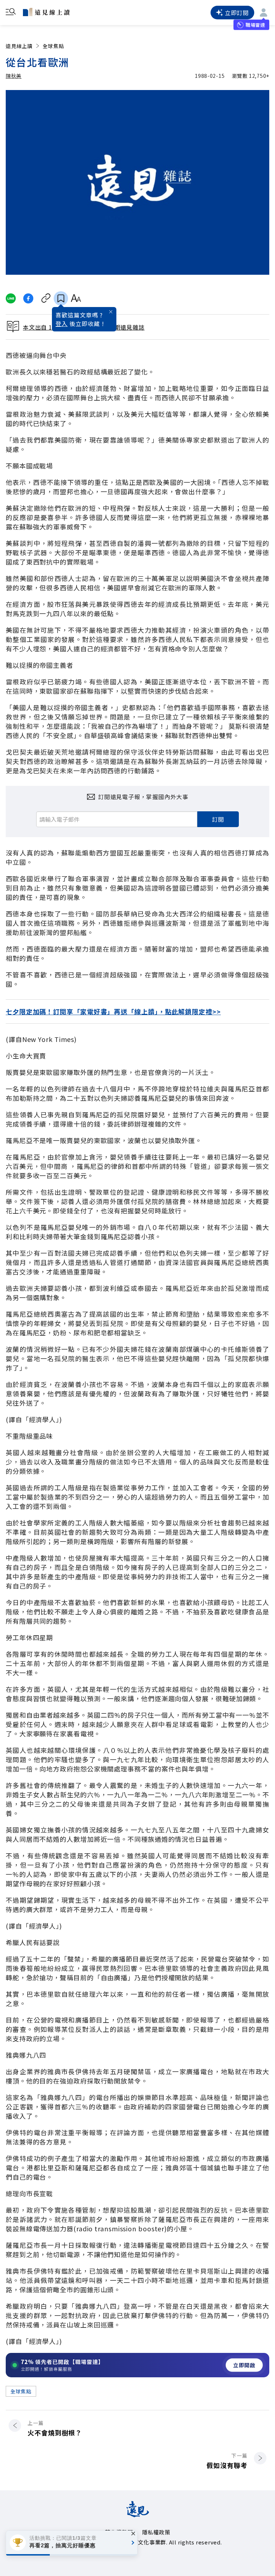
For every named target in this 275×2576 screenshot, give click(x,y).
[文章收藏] (61, 298)
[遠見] (138, 2515)
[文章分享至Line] (11, 298)
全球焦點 (53, 46)
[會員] (264, 13)
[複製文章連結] (46, 298)
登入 (62, 324)
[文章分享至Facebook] (28, 298)
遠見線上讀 (19, 46)
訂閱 (218, 819)
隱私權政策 (156, 2532)
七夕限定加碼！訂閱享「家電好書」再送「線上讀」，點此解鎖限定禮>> (113, 1011)
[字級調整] (76, 298)
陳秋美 (14, 76)
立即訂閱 (237, 13)
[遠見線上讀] (46, 12)
